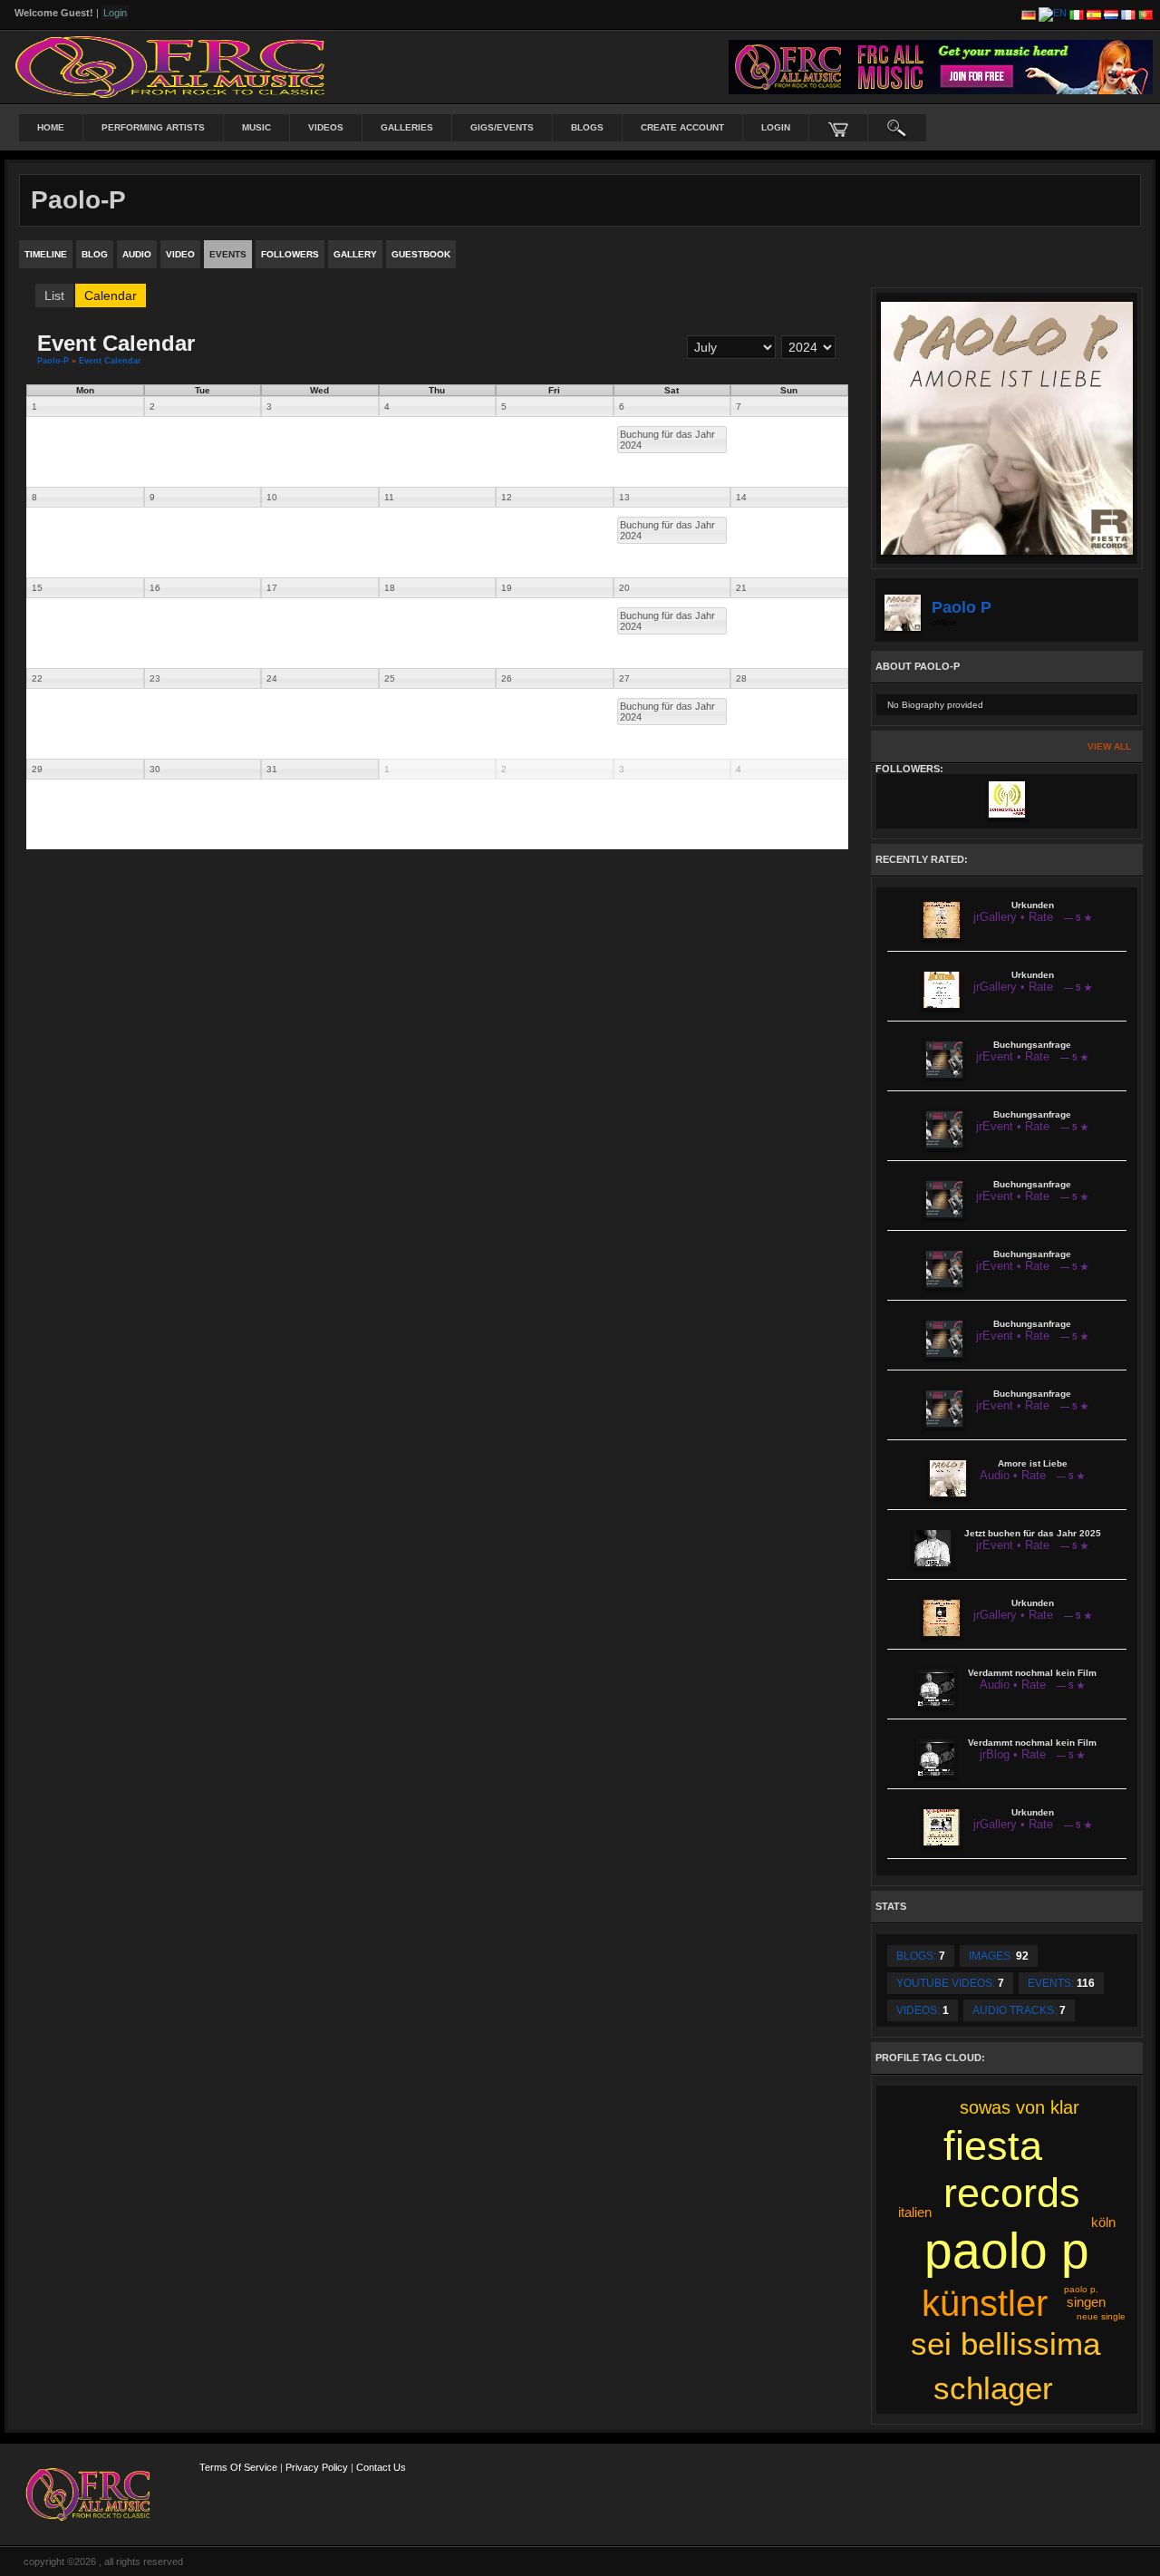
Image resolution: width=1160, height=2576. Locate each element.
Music (256, 127)
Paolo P (962, 607)
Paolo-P (53, 361)
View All (1109, 746)
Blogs (587, 127)
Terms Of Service (238, 2467)
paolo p (1007, 2251)
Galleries (407, 127)
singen (1086, 2302)
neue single (1101, 2316)
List (54, 295)
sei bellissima (1005, 2344)
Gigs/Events (502, 127)
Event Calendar (110, 361)
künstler (985, 2303)
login (776, 127)
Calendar (111, 295)
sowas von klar (1020, 2107)
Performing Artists (153, 127)
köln (1103, 2222)
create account (682, 127)
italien (915, 2212)
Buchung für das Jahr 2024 (667, 440)
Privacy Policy (317, 2467)
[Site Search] (897, 128)
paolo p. (1081, 2289)
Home (51, 127)
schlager (993, 2388)
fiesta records (1012, 2169)
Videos (326, 127)
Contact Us (381, 2467)
